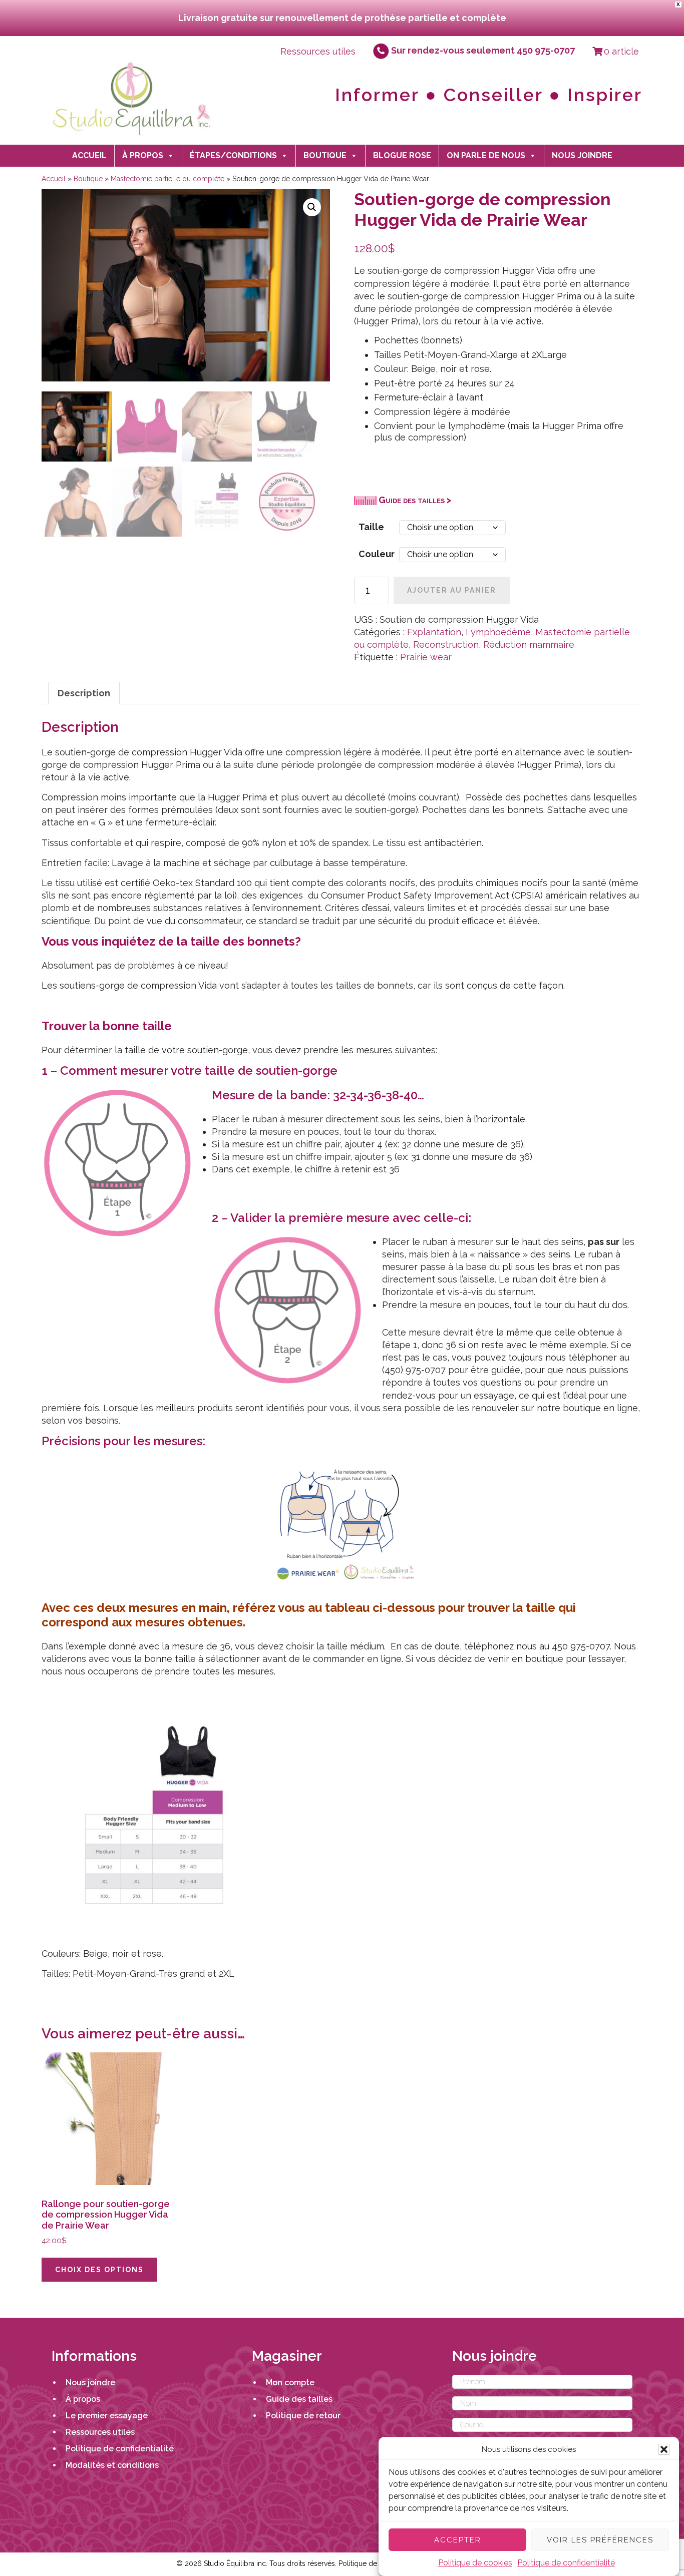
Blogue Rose (402, 155)
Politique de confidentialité (566, 2563)
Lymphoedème (498, 632)
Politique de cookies (475, 2563)
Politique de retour (303, 2416)
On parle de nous (486, 155)
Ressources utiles (318, 51)
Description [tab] (84, 693)
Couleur (377, 554)
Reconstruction (446, 645)
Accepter (458, 2539)
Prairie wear (426, 657)
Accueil (89, 155)
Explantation (434, 632)
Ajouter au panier (452, 590)
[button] (664, 2449)
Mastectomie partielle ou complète (167, 179)
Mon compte (290, 2383)
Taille (371, 527)
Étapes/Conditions (233, 155)
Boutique (325, 155)
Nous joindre (582, 155)
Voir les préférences (600, 2539)
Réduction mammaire (529, 645)
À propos (143, 155)
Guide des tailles (299, 2399)
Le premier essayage (107, 2416)
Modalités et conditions (112, 2465)
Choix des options (99, 2270)
